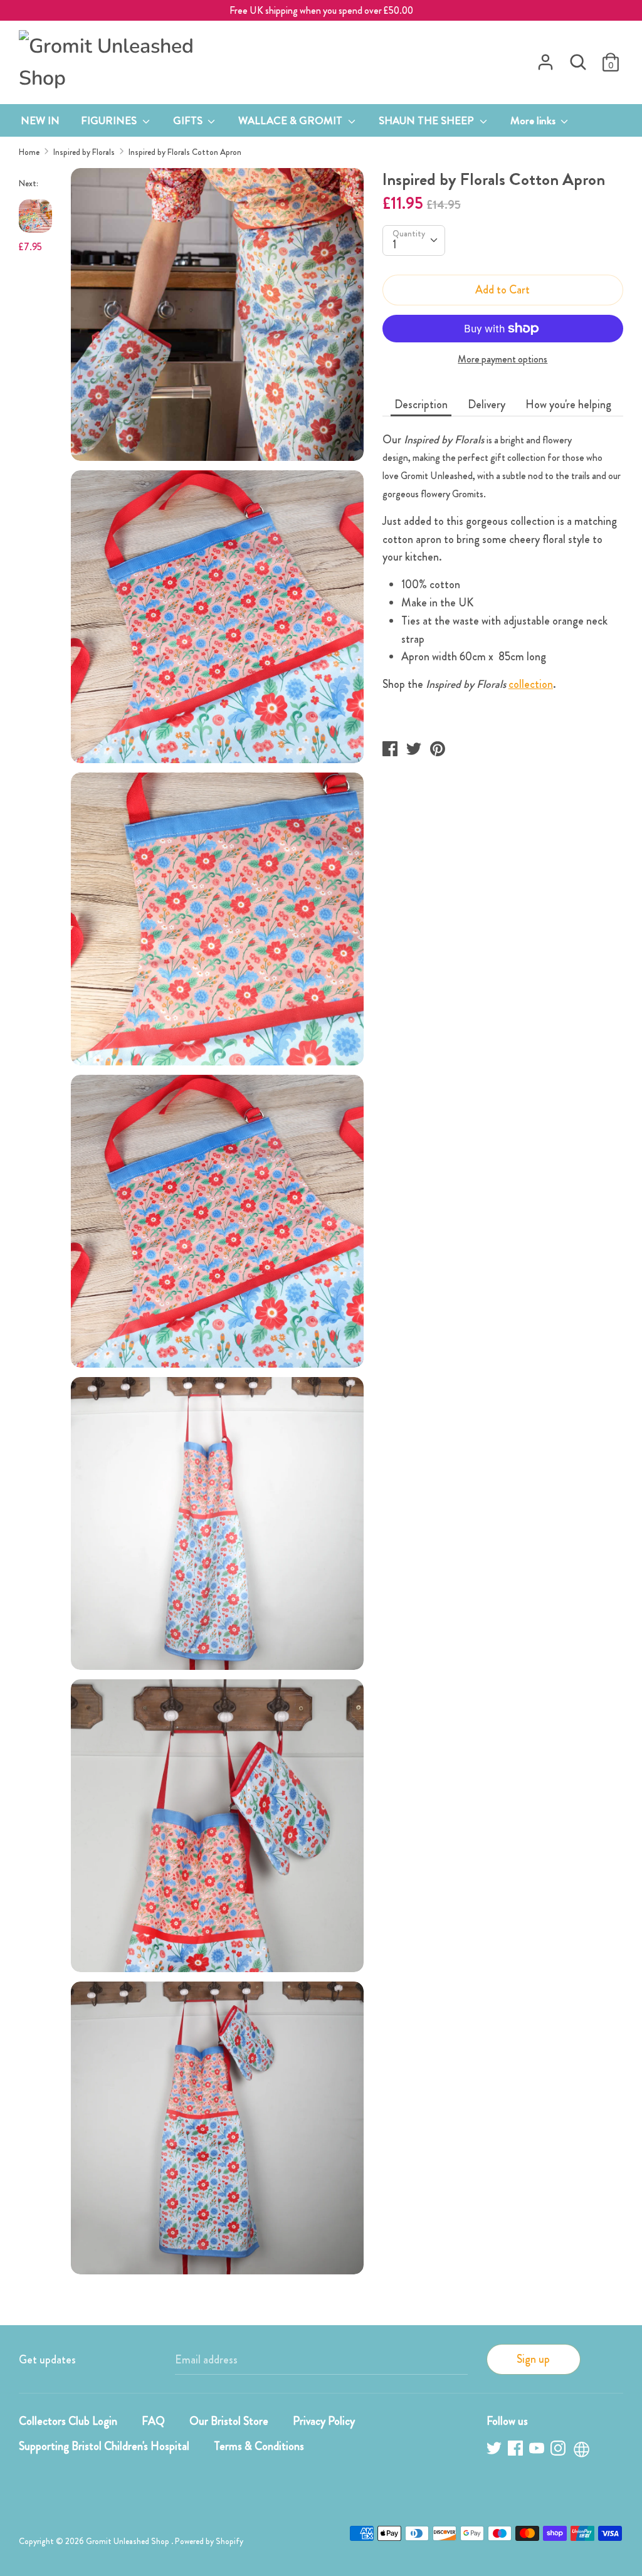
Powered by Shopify (209, 2541)
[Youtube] (538, 2450)
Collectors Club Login (68, 2421)
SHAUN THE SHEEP (428, 120)
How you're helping (568, 404)
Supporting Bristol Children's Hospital (104, 2446)
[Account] (545, 58)
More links (534, 120)
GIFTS (189, 120)
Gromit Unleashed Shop (129, 2541)
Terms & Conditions (259, 2446)
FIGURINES (110, 120)
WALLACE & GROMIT (292, 120)
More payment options (503, 359)
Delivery (487, 404)
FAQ (153, 2421)
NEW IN (40, 120)
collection (531, 684)
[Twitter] (495, 2450)
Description (421, 404)
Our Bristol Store (229, 2421)
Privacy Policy (324, 2421)
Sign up (533, 2359)
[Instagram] (559, 2450)
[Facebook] (517, 2450)
